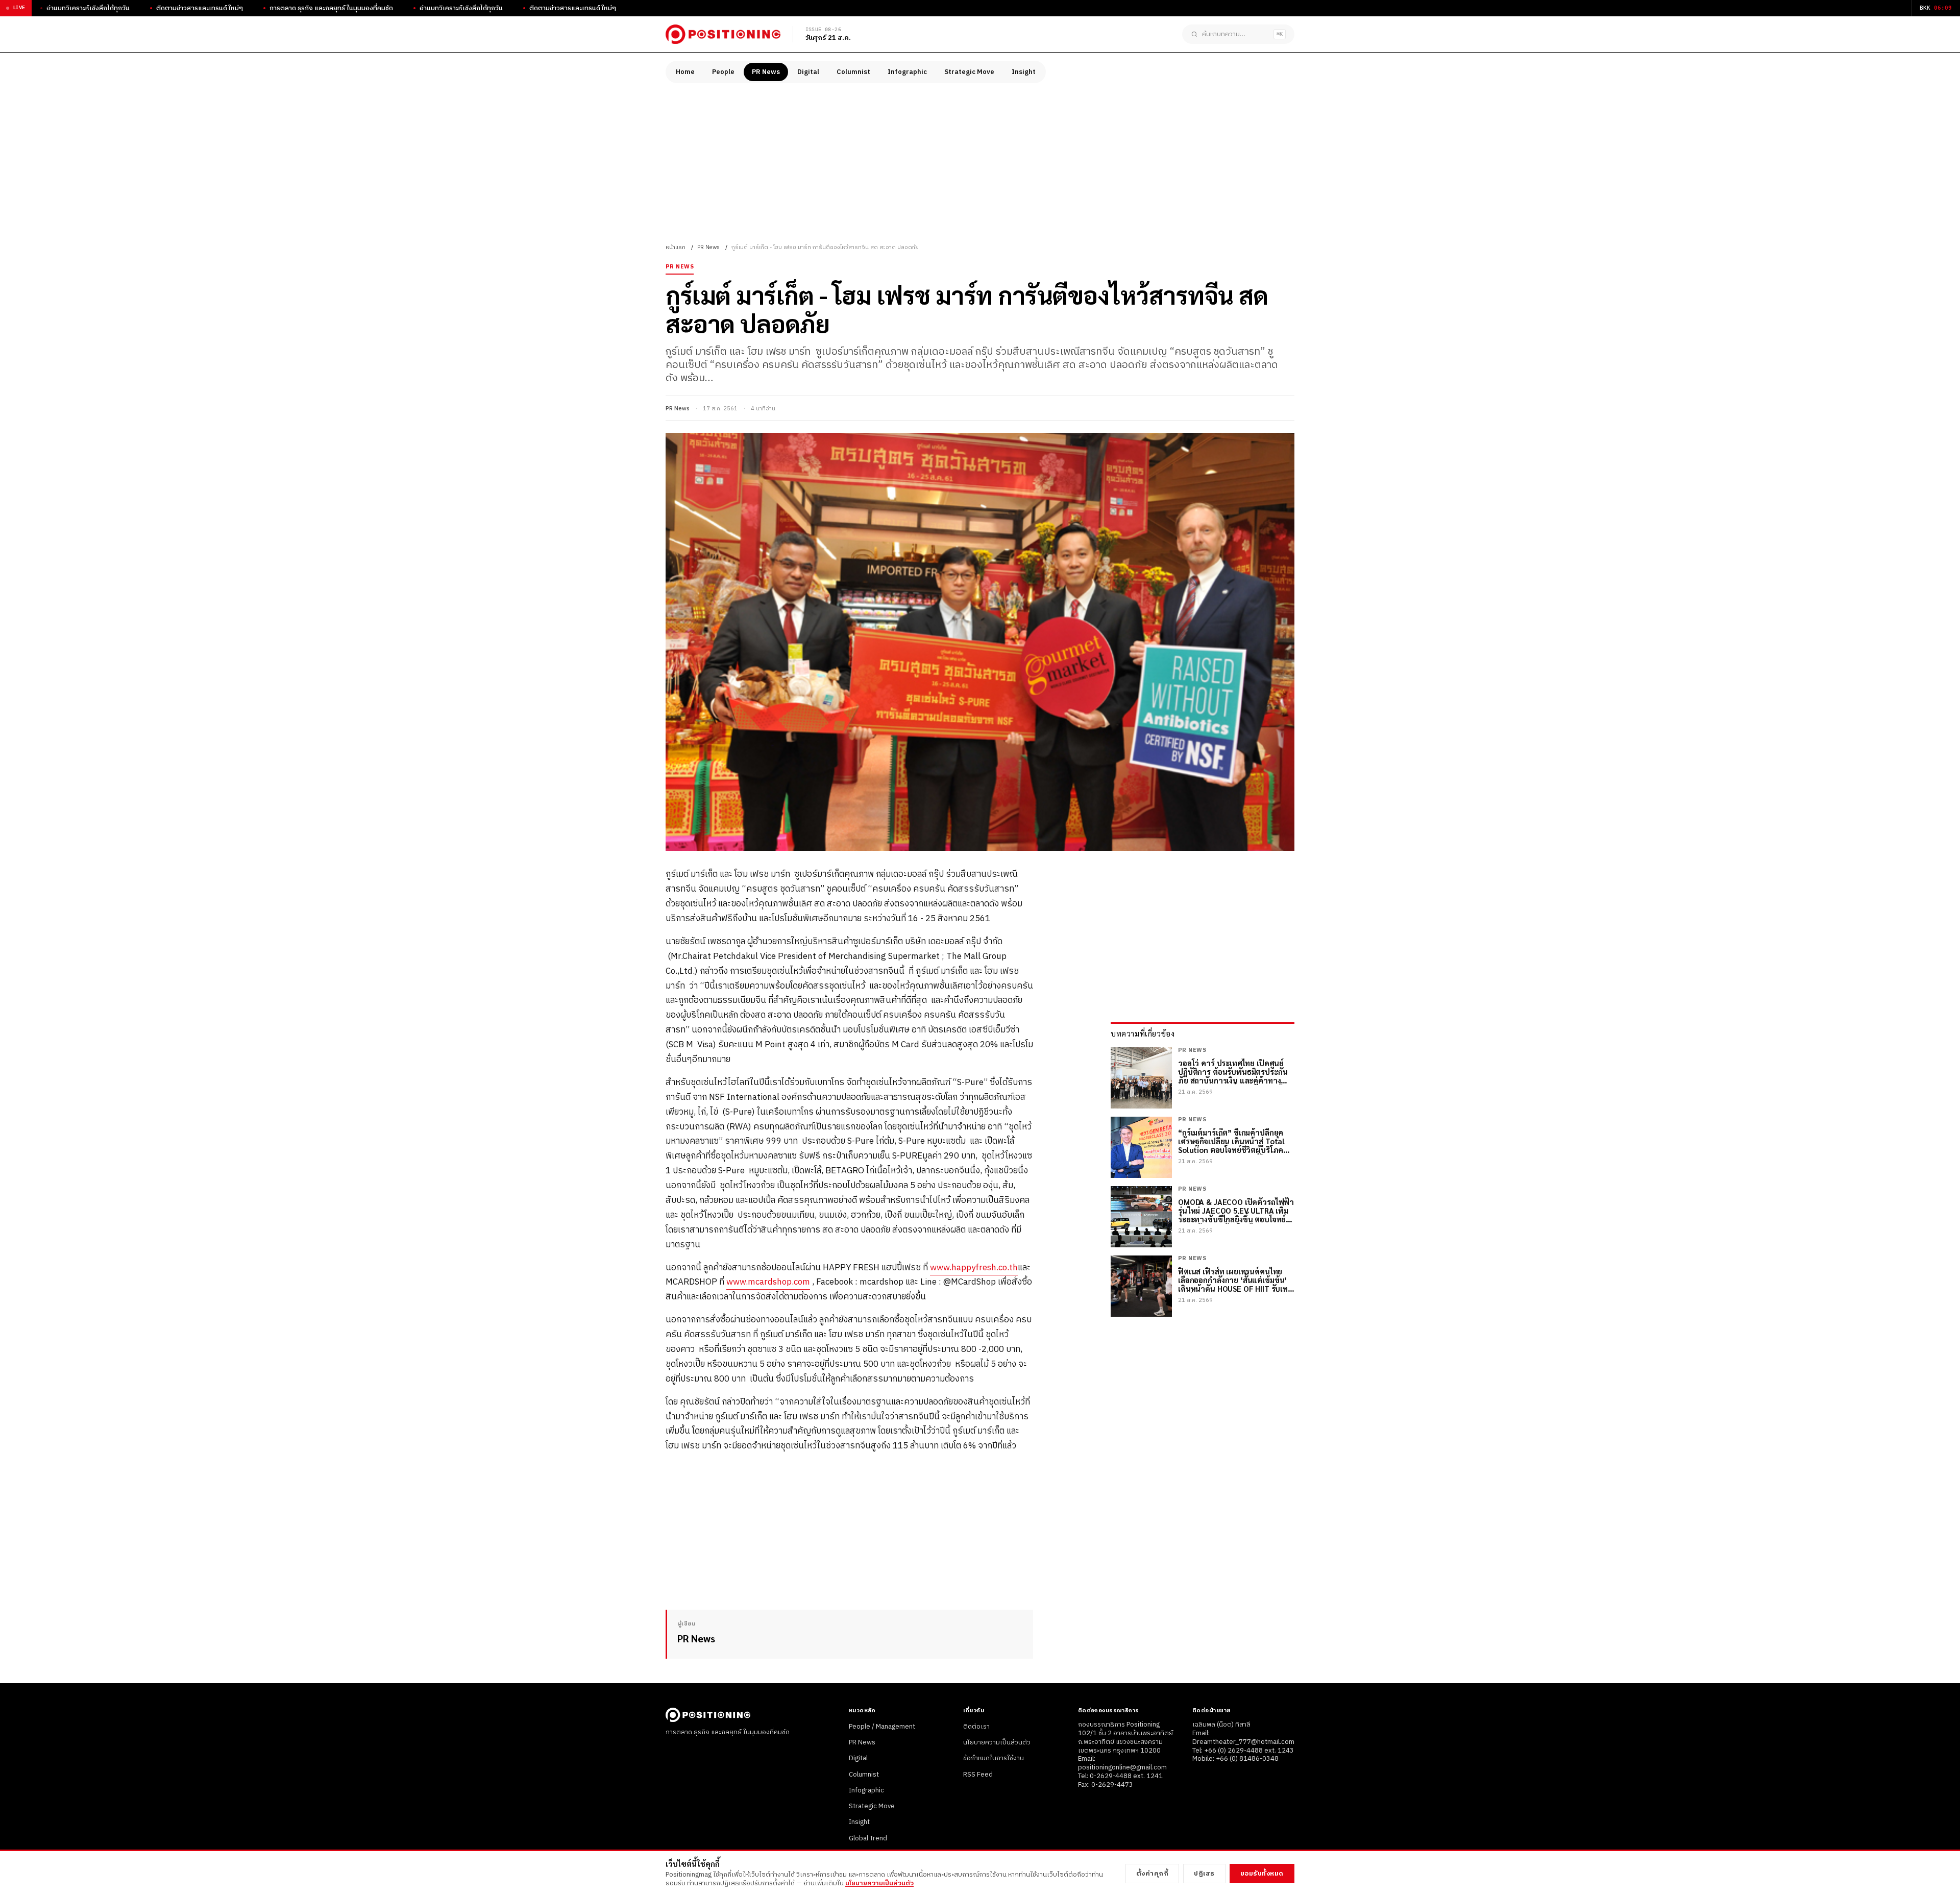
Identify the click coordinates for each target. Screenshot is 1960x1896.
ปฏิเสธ (1204, 1874)
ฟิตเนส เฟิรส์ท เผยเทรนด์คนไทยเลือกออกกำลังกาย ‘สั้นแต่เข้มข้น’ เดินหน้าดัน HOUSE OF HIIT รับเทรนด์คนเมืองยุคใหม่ (1233, 1280)
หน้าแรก (676, 248)
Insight (1024, 72)
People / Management (882, 1727)
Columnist (853, 72)
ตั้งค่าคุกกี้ (1153, 1874)
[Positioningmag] (723, 34)
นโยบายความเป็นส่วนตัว (997, 1742)
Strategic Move (969, 72)
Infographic (907, 72)
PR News (766, 72)
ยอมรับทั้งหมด (1262, 1874)
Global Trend (868, 1838)
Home (685, 72)
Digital (808, 72)
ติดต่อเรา (976, 1727)
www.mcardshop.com (768, 1282)
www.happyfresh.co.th (974, 1268)
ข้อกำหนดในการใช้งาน (994, 1758)
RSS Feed (978, 1775)
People (723, 72)
